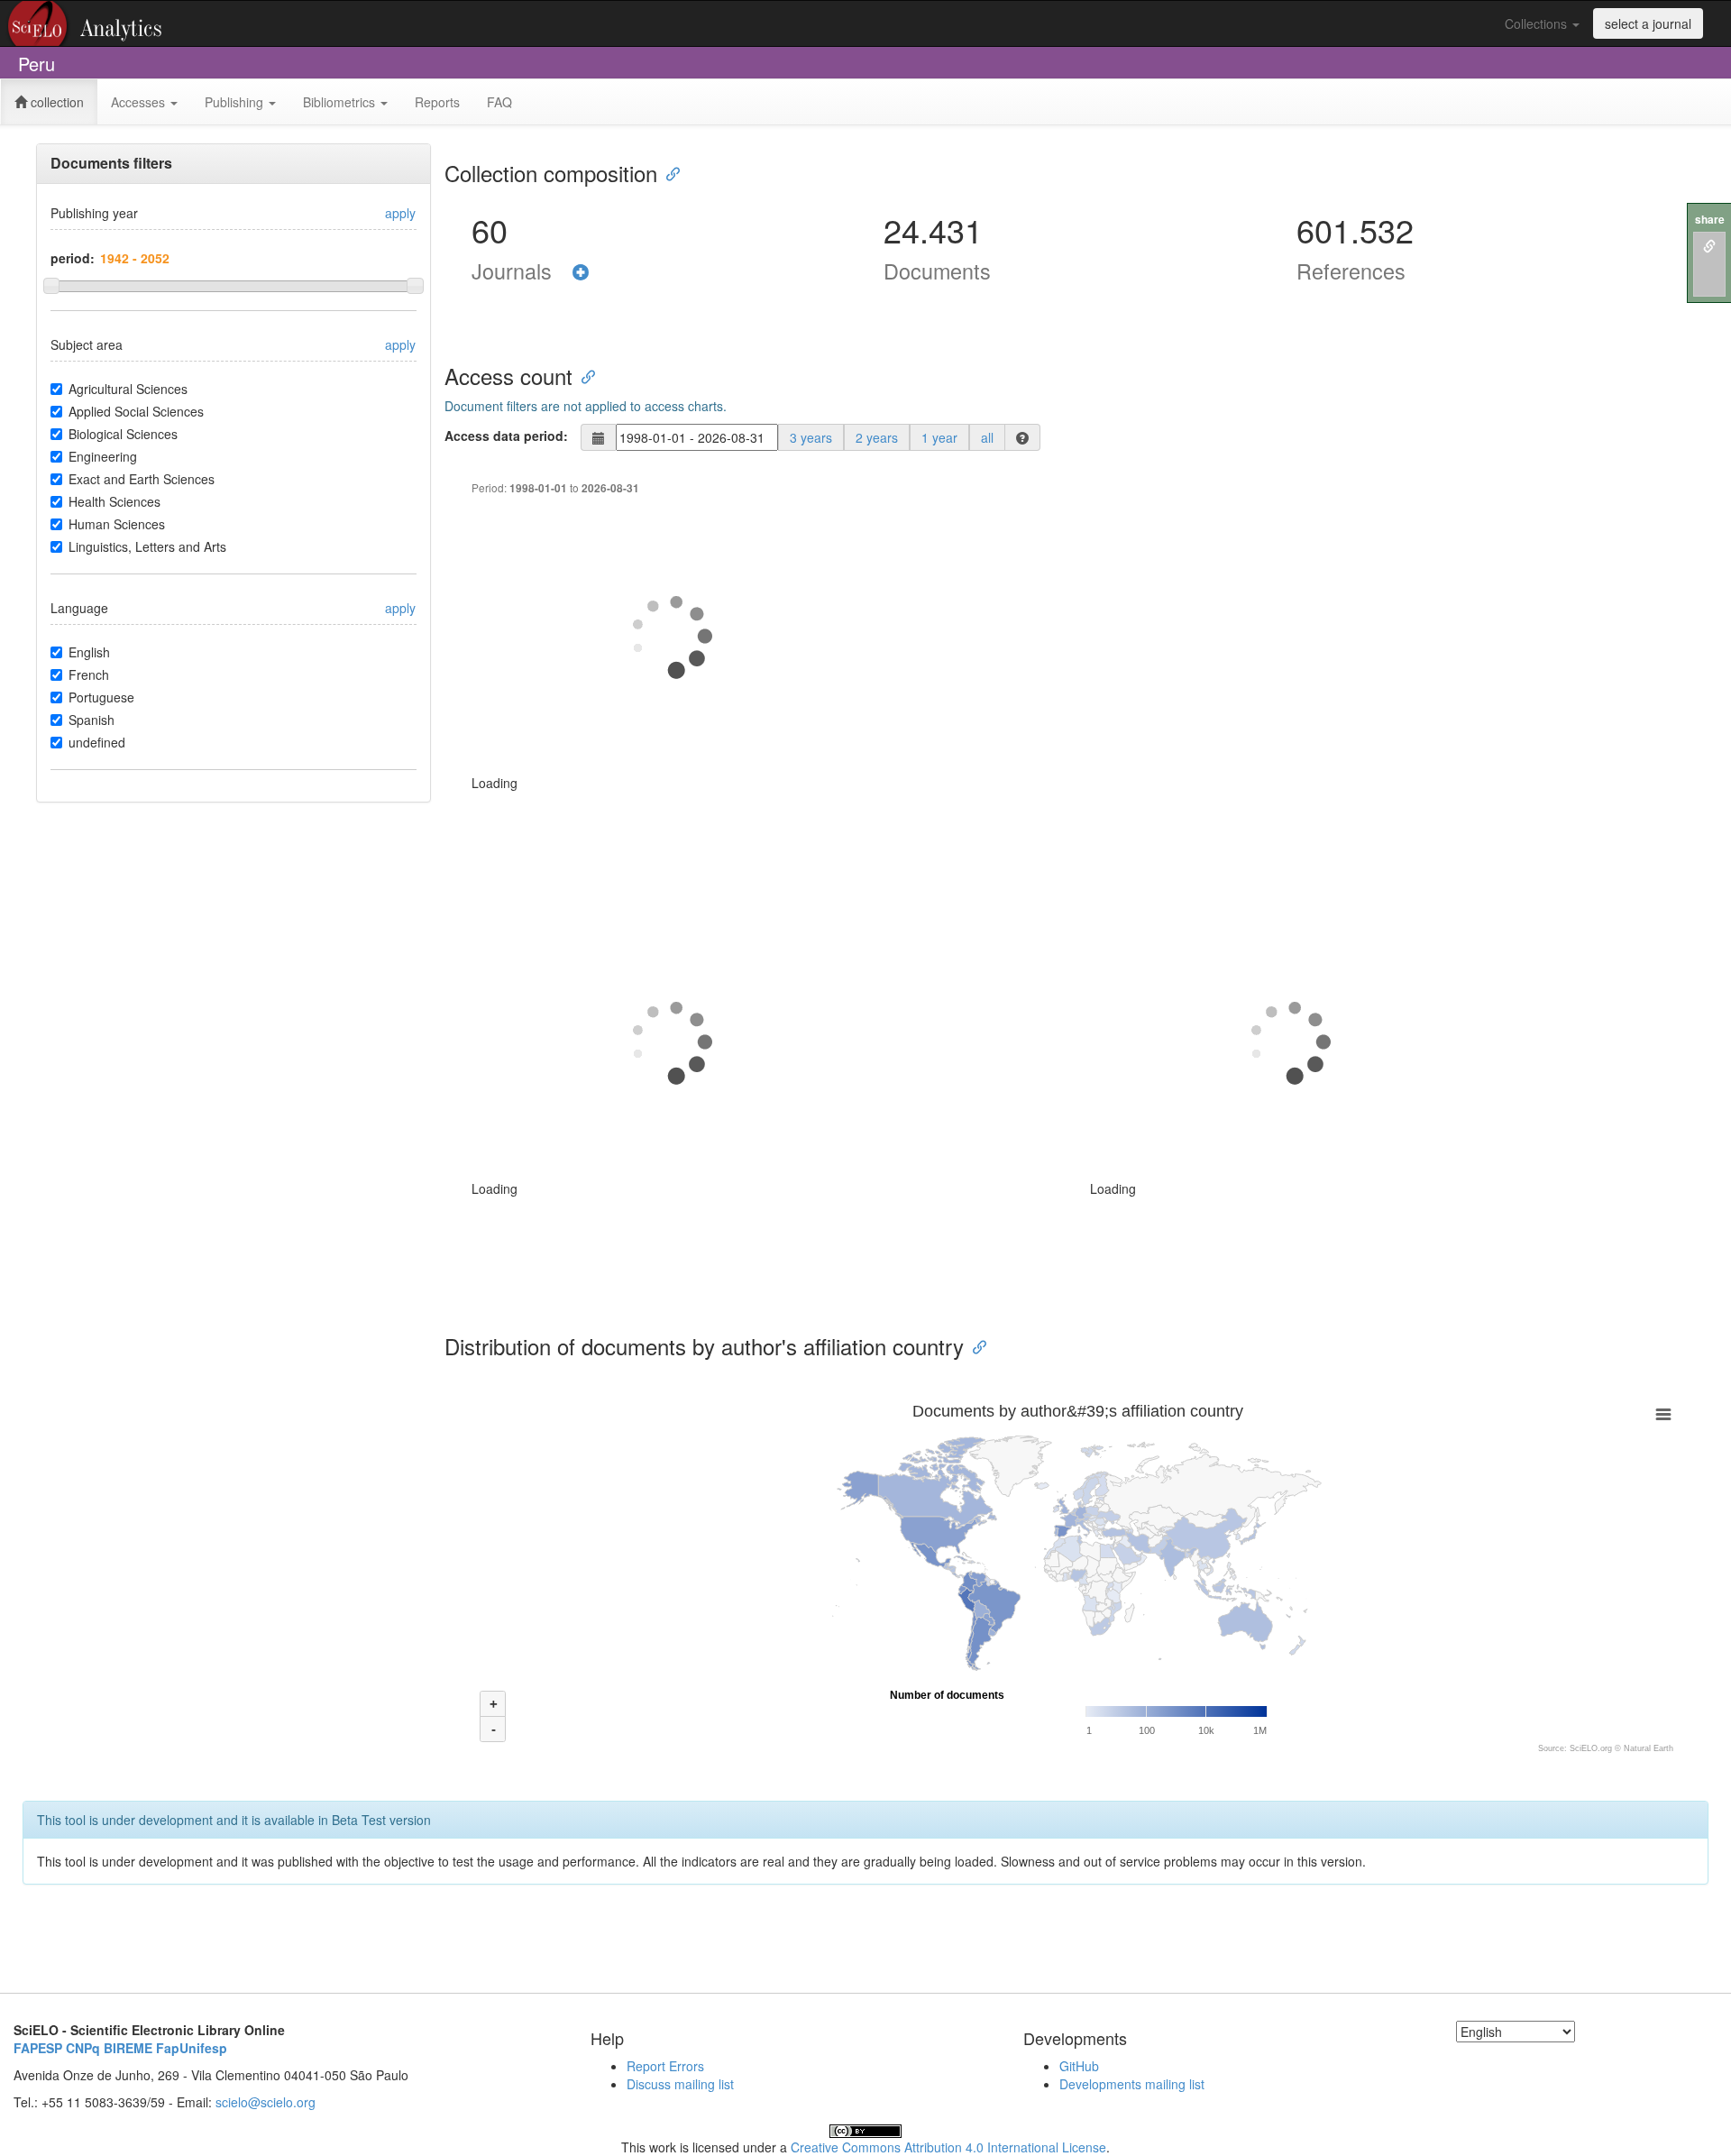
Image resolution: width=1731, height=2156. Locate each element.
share (1710, 220)
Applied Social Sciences (136, 411)
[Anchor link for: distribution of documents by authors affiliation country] (975, 1346)
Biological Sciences (123, 434)
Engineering (103, 456)
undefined (97, 742)
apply (400, 213)
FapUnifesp (192, 2048)
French (89, 674)
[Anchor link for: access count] (583, 376)
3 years (811, 437)
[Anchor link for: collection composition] (668, 173)
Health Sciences (114, 501)
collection (55, 102)
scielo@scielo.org (266, 2102)
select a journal (1648, 23)
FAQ (499, 102)
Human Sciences (117, 524)
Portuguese (101, 697)
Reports (437, 102)
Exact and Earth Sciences (142, 479)
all (987, 437)
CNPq (83, 2048)
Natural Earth (1649, 1748)
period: (73, 258)
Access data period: (506, 436)
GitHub (1079, 2066)
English (89, 652)
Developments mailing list (1132, 2084)
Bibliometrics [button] (341, 102)
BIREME (128, 2048)
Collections (1538, 23)
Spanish (92, 720)
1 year (939, 437)
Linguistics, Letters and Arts (147, 546)
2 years (877, 437)
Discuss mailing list (680, 2084)
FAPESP (38, 2048)
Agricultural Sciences (128, 389)
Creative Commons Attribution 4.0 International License (948, 2147)
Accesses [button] (140, 102)
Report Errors (665, 2066)
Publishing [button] (236, 102)
